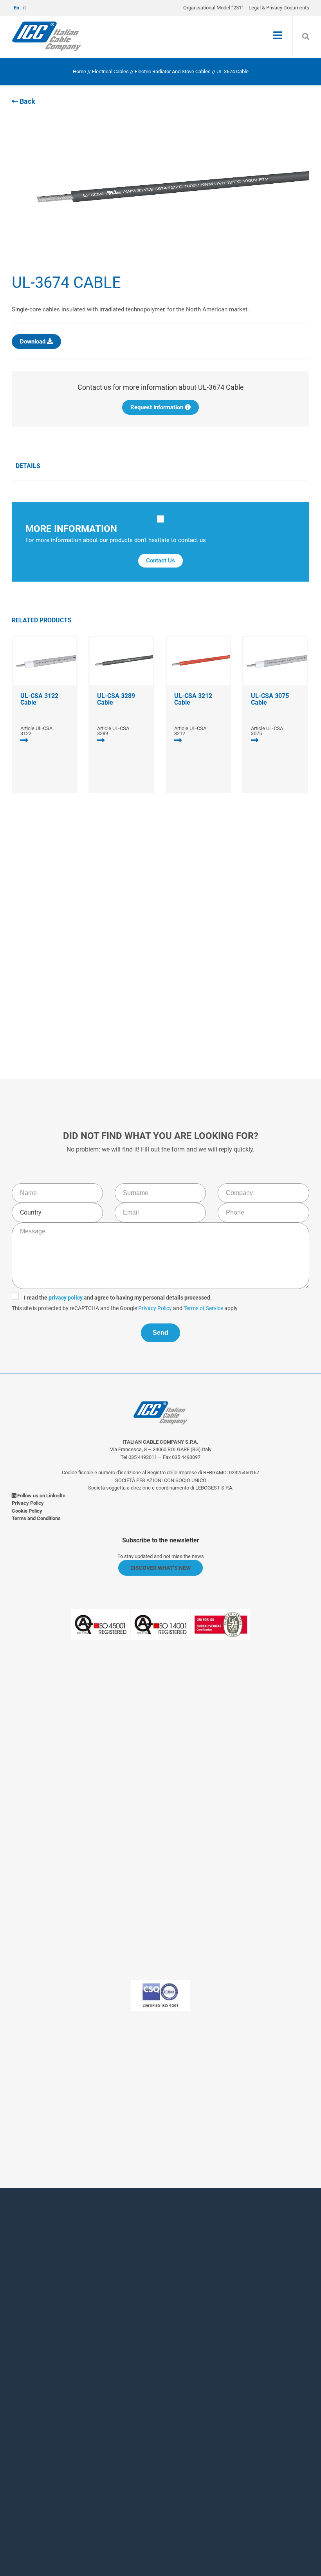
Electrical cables (110, 71)
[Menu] (278, 36)
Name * (63, 2276)
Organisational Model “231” (213, 8)
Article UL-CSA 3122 (36, 731)
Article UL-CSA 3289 (113, 731)
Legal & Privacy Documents (279, 8)
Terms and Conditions (36, 1518)
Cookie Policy (27, 1511)
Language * (69, 2415)
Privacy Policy (198, 971)
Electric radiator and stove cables (173, 71)
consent (96, 2468)
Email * (62, 2373)
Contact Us (160, 560)
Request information (158, 407)
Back (27, 101)
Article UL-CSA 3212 (190, 731)
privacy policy (109, 960)
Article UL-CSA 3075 (267, 731)
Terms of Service (246, 971)
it (24, 8)
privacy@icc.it (188, 2114)
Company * (68, 2340)
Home (79, 71)
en (16, 8)
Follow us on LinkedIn (41, 1496)
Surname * (68, 2308)
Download (33, 342)
